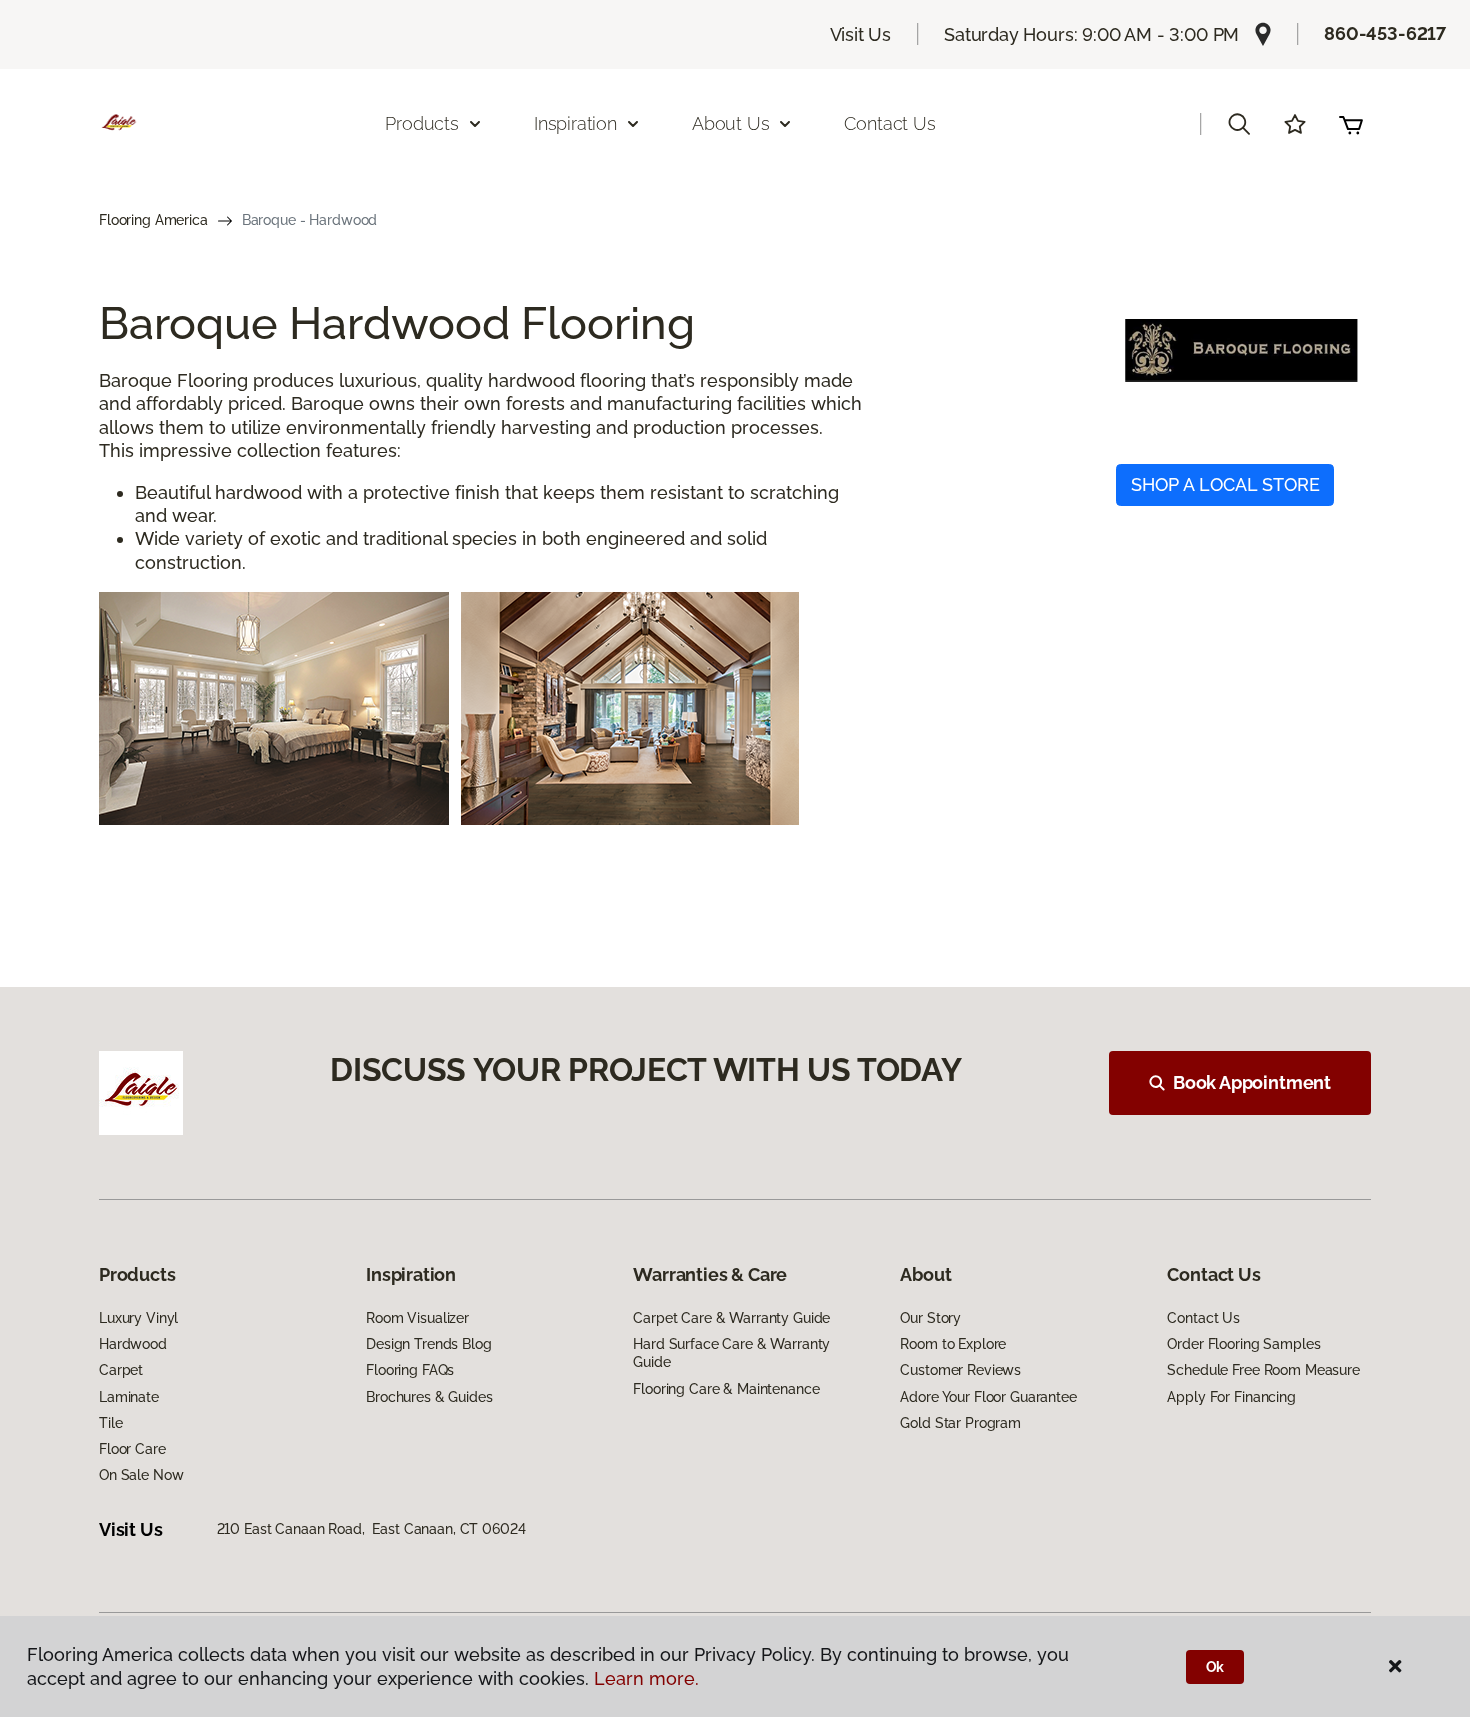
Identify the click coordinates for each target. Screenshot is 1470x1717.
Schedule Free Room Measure (1263, 1370)
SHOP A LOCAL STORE (1225, 484)
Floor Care (132, 1449)
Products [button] (422, 123)
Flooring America (153, 220)
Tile (110, 1423)
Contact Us (889, 123)
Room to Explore (953, 1344)
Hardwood (133, 1344)
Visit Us (861, 34)
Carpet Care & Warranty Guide (731, 1318)
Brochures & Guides (429, 1397)
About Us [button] (731, 123)
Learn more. (646, 1678)
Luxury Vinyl (138, 1318)
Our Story (930, 1318)
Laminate (129, 1397)
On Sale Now (141, 1475)
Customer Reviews (960, 1370)
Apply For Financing (1231, 1397)
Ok (1215, 1667)
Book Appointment (1252, 1082)
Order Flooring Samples (1243, 1344)
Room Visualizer (417, 1318)
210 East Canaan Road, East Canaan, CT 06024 (371, 1529)
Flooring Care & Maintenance (726, 1389)
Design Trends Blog (428, 1344)
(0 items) (1351, 124)
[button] (1239, 124)
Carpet (121, 1370)
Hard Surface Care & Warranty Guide (731, 1353)
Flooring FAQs (410, 1370)
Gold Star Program (960, 1423)
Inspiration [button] (575, 123)
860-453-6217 (1385, 33)
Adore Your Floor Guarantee (988, 1397)
